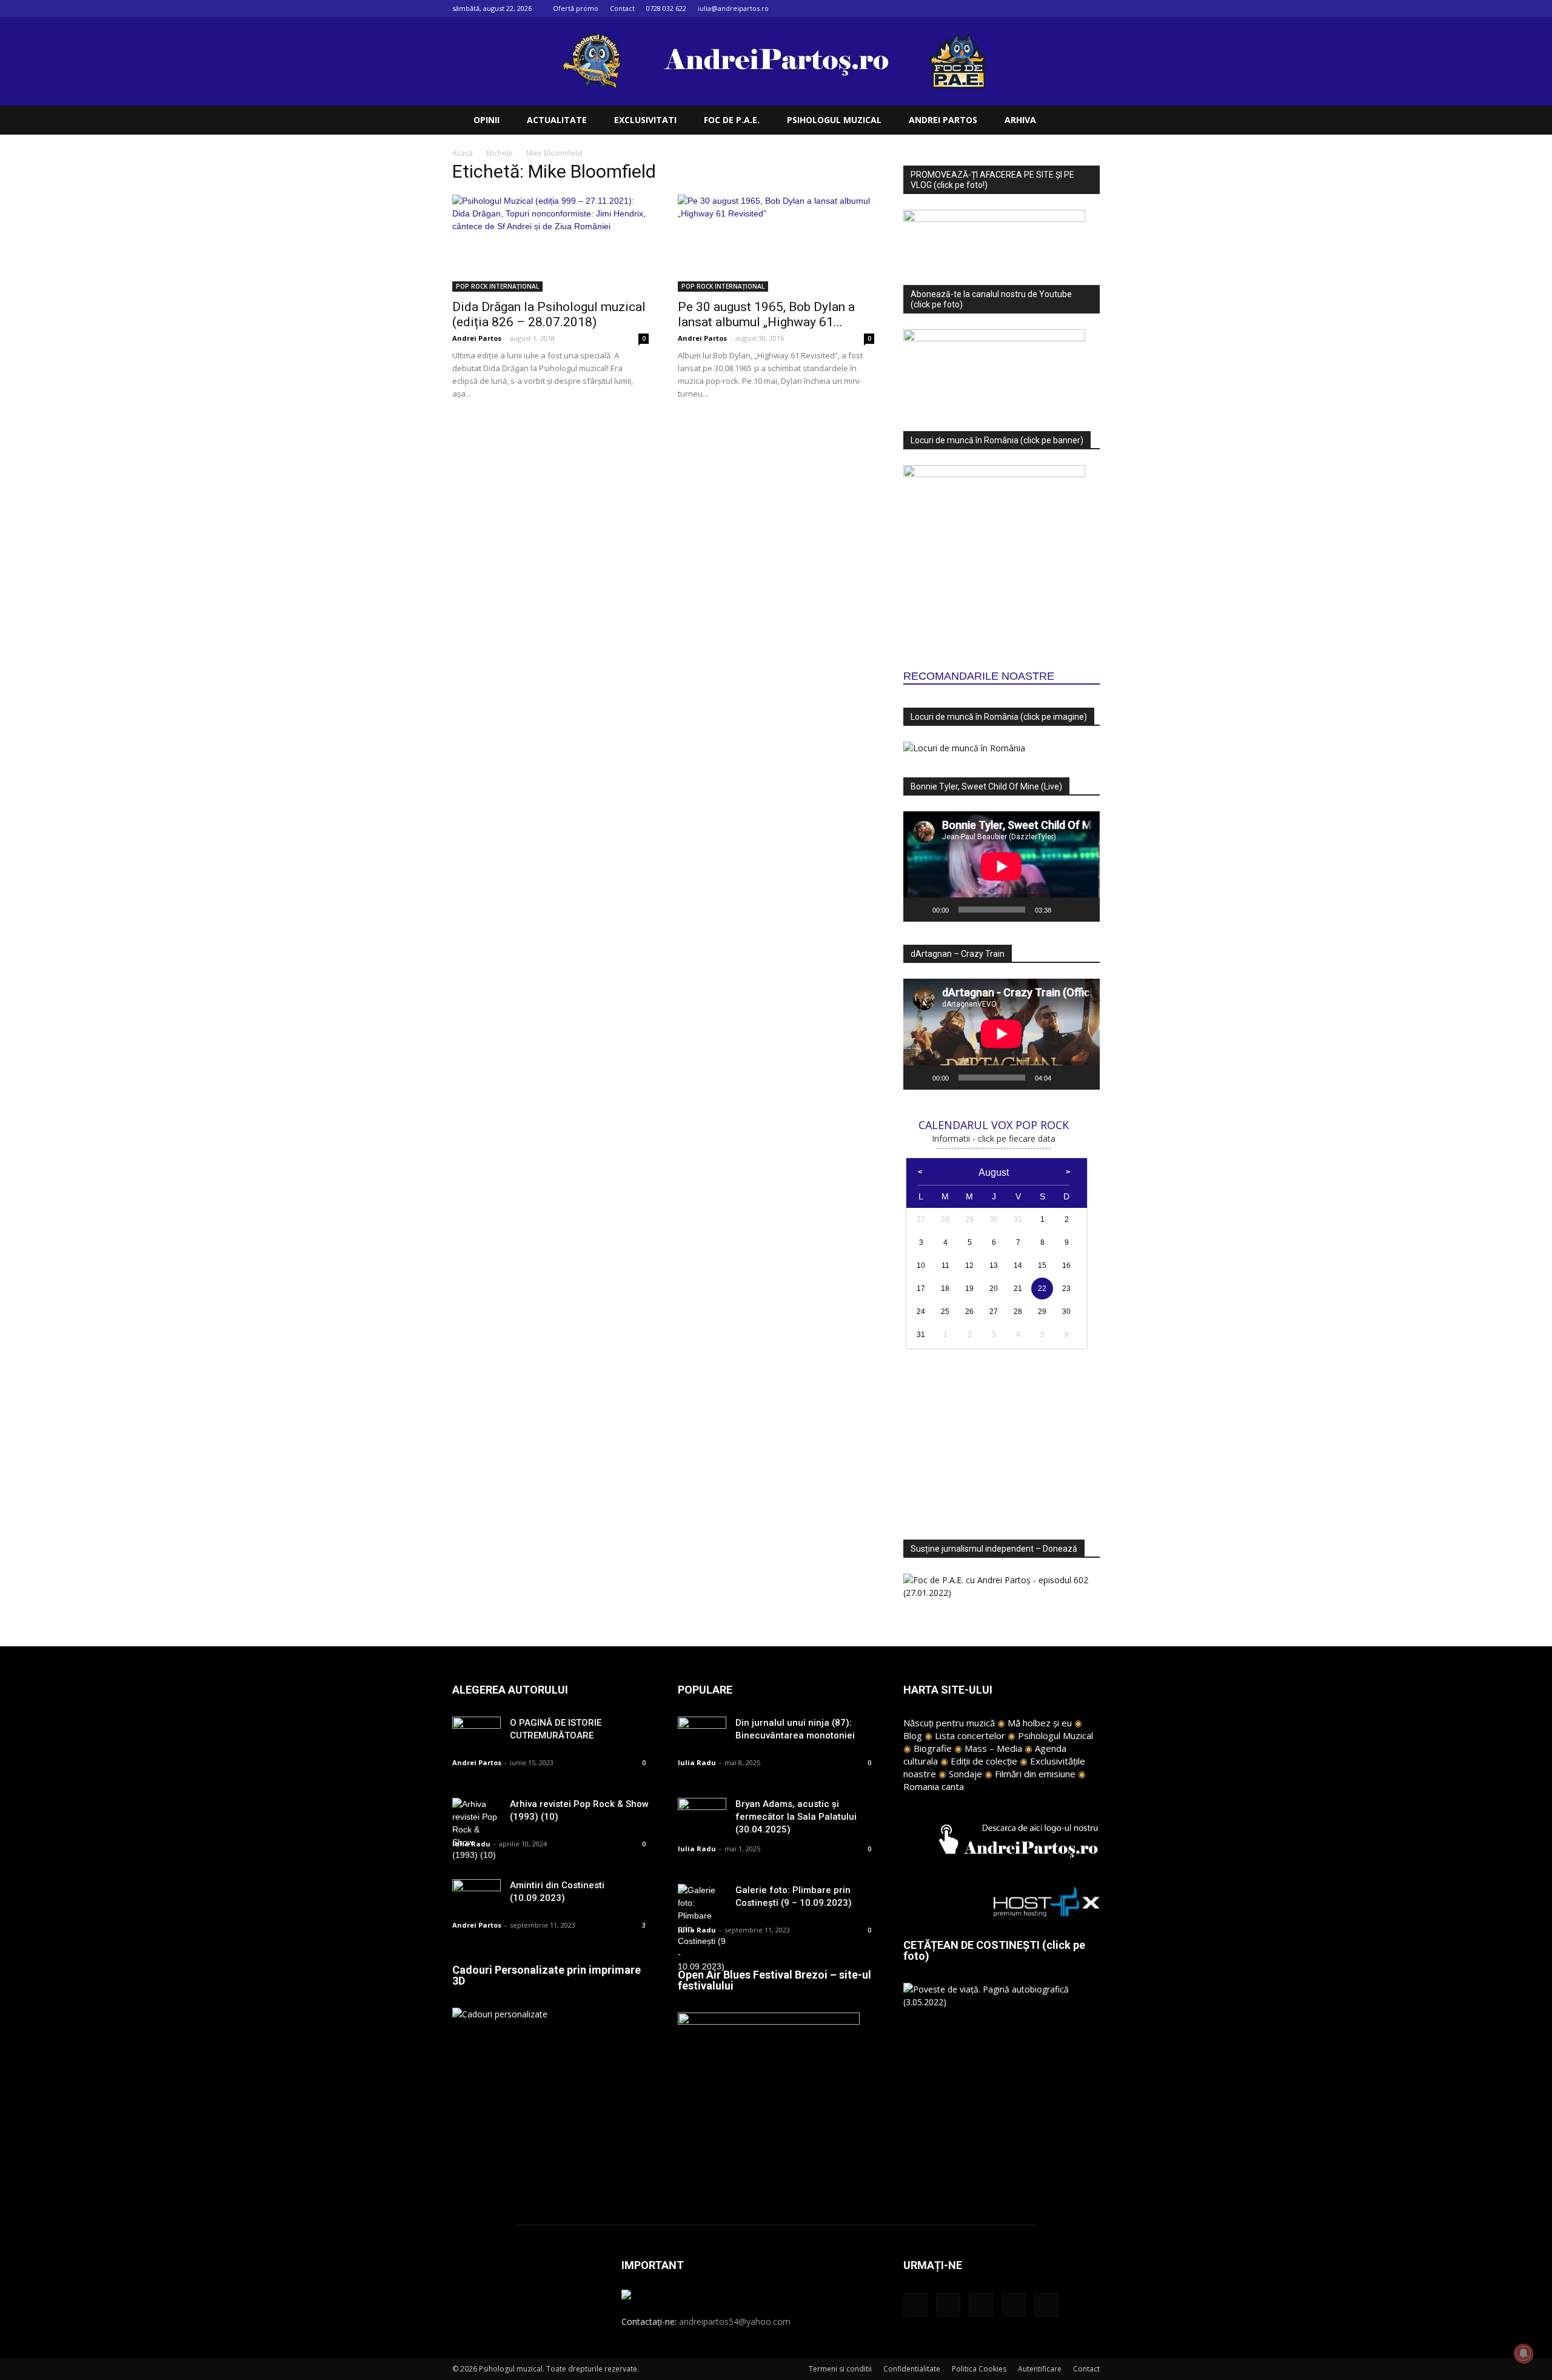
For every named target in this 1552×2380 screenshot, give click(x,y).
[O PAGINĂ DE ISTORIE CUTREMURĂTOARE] (477, 1733)
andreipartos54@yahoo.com (735, 2321)
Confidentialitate (912, 2369)
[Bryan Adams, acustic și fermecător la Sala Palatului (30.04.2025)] (702, 1815)
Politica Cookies (979, 2369)
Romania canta (934, 1786)
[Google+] (1031, 8)
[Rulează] (919, 910)
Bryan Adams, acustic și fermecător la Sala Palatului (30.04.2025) (796, 1817)
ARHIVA (1020, 120)
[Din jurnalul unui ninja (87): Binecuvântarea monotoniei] (702, 1733)
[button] (1085, 121)
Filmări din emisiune (1035, 1774)
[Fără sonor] (1065, 910)
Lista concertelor (970, 1735)
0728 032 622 (666, 8)
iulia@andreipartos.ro (733, 8)
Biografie (933, 1748)
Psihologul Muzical (1055, 1735)
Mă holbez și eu (1040, 1723)
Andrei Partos (477, 338)
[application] (1002, 867)
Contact (622, 8)
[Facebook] (1011, 8)
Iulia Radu (471, 1844)
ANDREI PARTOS (943, 120)
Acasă (463, 153)
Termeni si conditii (840, 2369)
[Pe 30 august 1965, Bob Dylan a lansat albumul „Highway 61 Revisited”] (776, 243)
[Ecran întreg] (1084, 910)
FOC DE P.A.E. (732, 120)
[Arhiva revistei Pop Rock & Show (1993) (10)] (477, 1830)
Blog (913, 1735)
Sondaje (965, 1774)
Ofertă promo (576, 8)
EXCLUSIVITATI (645, 120)
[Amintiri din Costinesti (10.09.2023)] (477, 1896)
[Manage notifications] (1524, 2353)
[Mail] (1051, 8)
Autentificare (1040, 2369)
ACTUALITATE (557, 120)
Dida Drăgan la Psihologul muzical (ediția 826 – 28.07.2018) (549, 314)
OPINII (487, 120)
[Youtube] (1091, 8)
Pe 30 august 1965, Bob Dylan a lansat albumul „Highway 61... (766, 314)
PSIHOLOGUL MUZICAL (834, 120)
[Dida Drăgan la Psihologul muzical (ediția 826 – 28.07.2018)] (550, 243)
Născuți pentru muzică (949, 1723)
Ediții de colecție (984, 1761)
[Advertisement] (1002, 1437)
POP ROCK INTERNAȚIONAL (497, 286)
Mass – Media (993, 1748)
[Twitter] (1071, 8)
